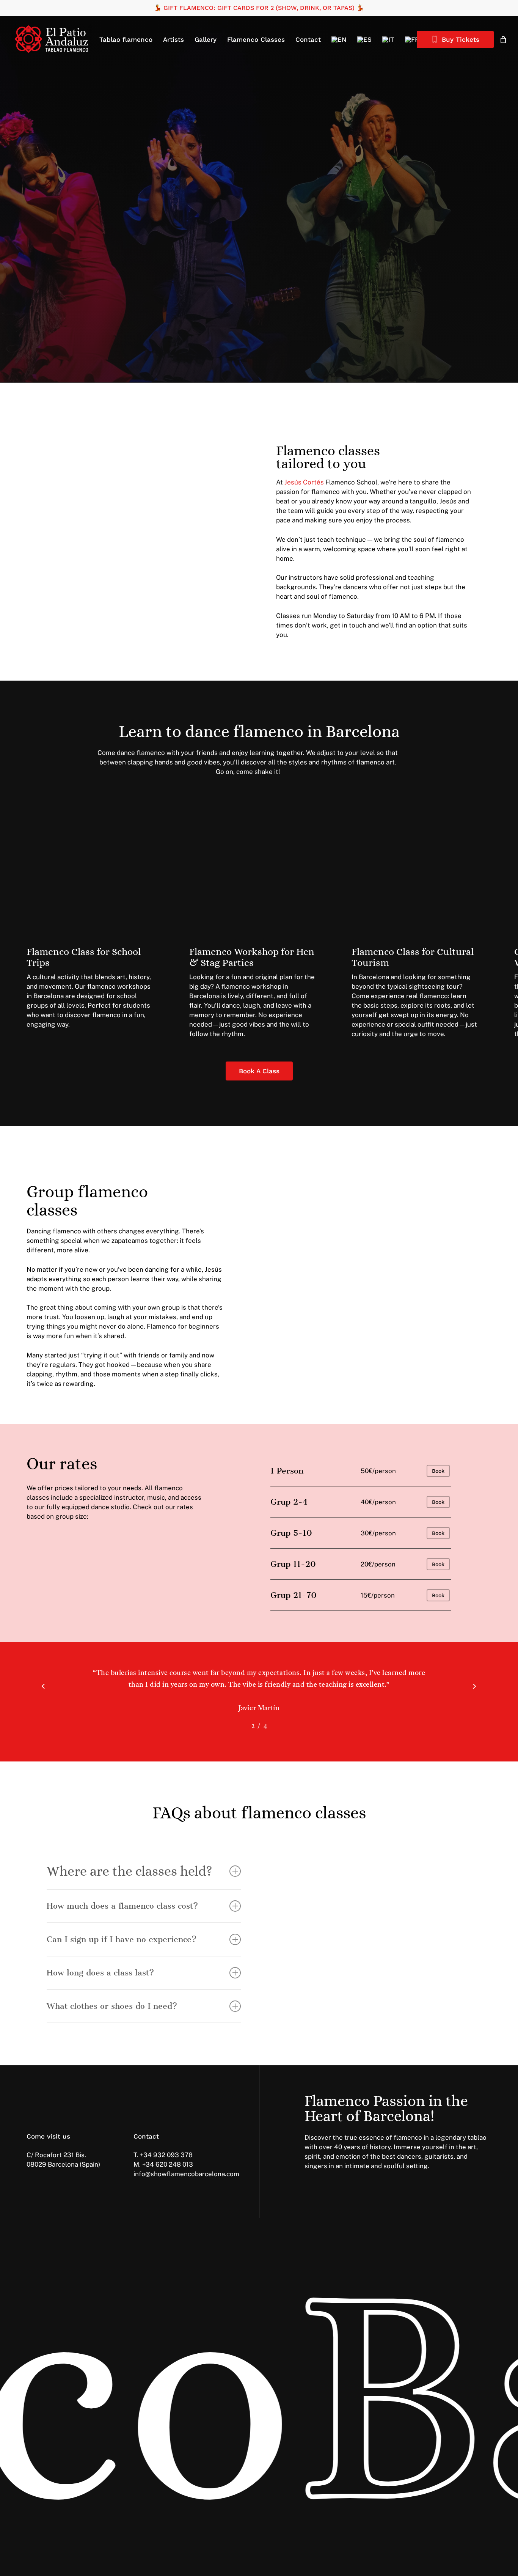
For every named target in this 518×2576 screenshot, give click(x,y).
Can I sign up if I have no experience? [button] (122, 1939)
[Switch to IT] (388, 39)
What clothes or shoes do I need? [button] (112, 2006)
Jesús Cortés (304, 482)
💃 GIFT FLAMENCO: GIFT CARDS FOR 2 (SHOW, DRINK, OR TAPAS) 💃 (259, 8)
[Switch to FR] (412, 39)
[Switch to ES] (364, 39)
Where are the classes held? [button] (129, 1871)
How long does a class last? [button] (100, 1973)
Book (438, 1471)
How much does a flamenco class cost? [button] (122, 1906)
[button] (67, 257)
